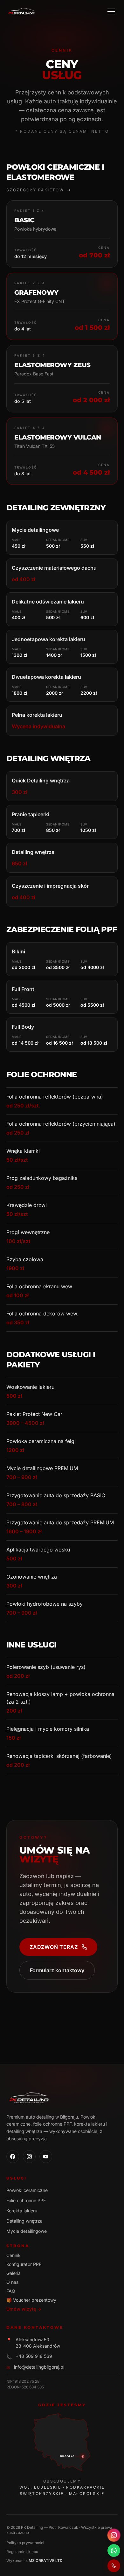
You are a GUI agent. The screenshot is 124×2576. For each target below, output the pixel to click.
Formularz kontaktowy (57, 1970)
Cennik (14, 2255)
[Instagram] (29, 2157)
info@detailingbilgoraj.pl (39, 2367)
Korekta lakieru (22, 2211)
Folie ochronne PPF (26, 2200)
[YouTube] (46, 2157)
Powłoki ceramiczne (27, 2190)
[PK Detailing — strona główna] (22, 11)
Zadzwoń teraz (54, 1947)
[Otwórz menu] (111, 11)
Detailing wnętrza (24, 2221)
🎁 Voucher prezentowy (31, 2300)
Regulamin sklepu (22, 2552)
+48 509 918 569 (34, 2356)
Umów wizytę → (24, 2309)
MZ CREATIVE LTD (46, 2561)
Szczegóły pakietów (35, 190)
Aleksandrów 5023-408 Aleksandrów (38, 2343)
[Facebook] (13, 2157)
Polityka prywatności (25, 2543)
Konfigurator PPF (24, 2264)
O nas (12, 2282)
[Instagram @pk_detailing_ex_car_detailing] (114, 2535)
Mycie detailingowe (27, 2231)
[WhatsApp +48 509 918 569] (114, 2550)
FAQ (11, 2291)
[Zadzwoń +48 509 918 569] (114, 2566)
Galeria (14, 2273)
